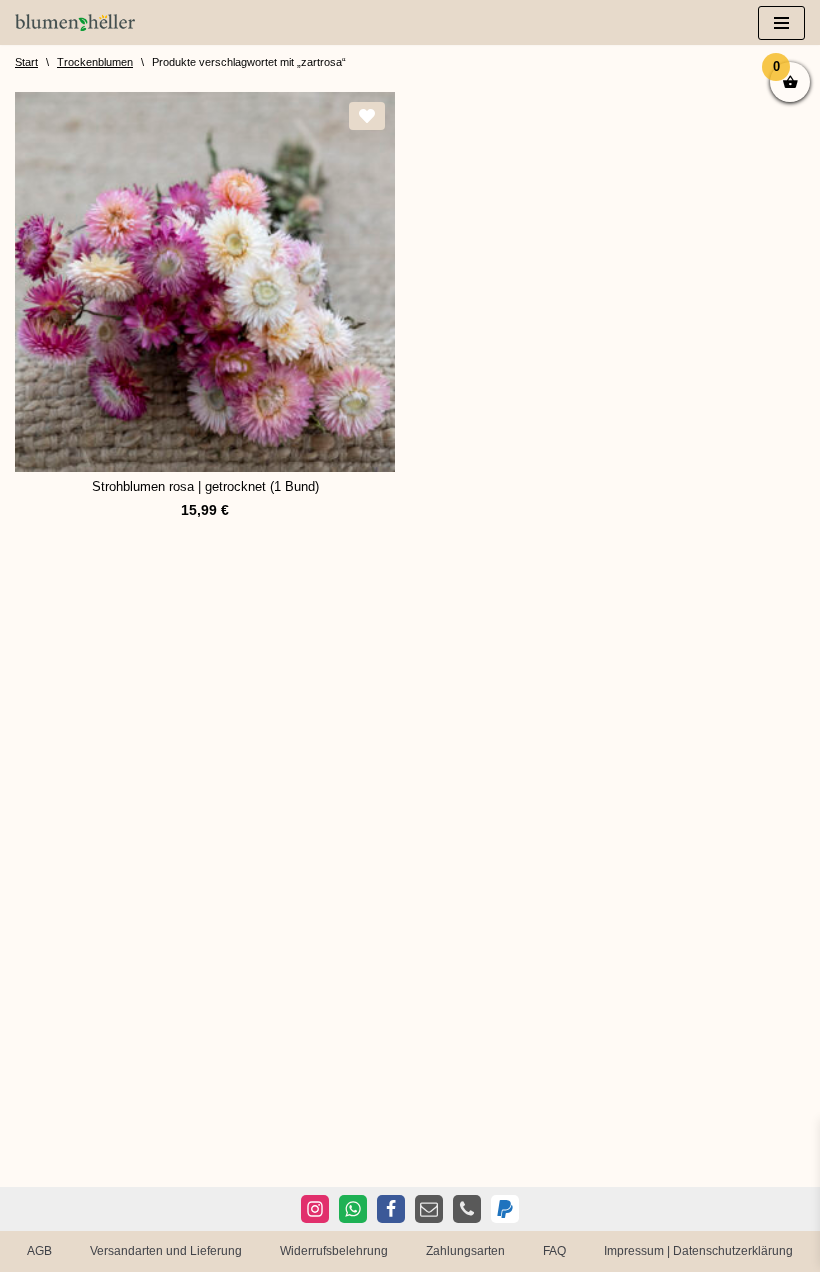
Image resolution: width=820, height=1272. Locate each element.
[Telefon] (467, 1209)
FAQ (554, 1251)
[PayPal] (505, 1209)
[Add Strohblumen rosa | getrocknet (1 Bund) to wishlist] (367, 116)
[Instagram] (315, 1209)
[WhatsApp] (353, 1209)
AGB (39, 1251)
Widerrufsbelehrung (334, 1251)
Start (26, 62)
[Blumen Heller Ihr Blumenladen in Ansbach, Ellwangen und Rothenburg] (75, 22)
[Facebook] (391, 1209)
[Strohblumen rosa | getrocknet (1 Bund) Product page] (205, 282)
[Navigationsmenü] (781, 23)
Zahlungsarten (465, 1251)
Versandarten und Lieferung (166, 1251)
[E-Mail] (429, 1209)
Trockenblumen (95, 62)
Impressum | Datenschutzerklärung (698, 1251)
